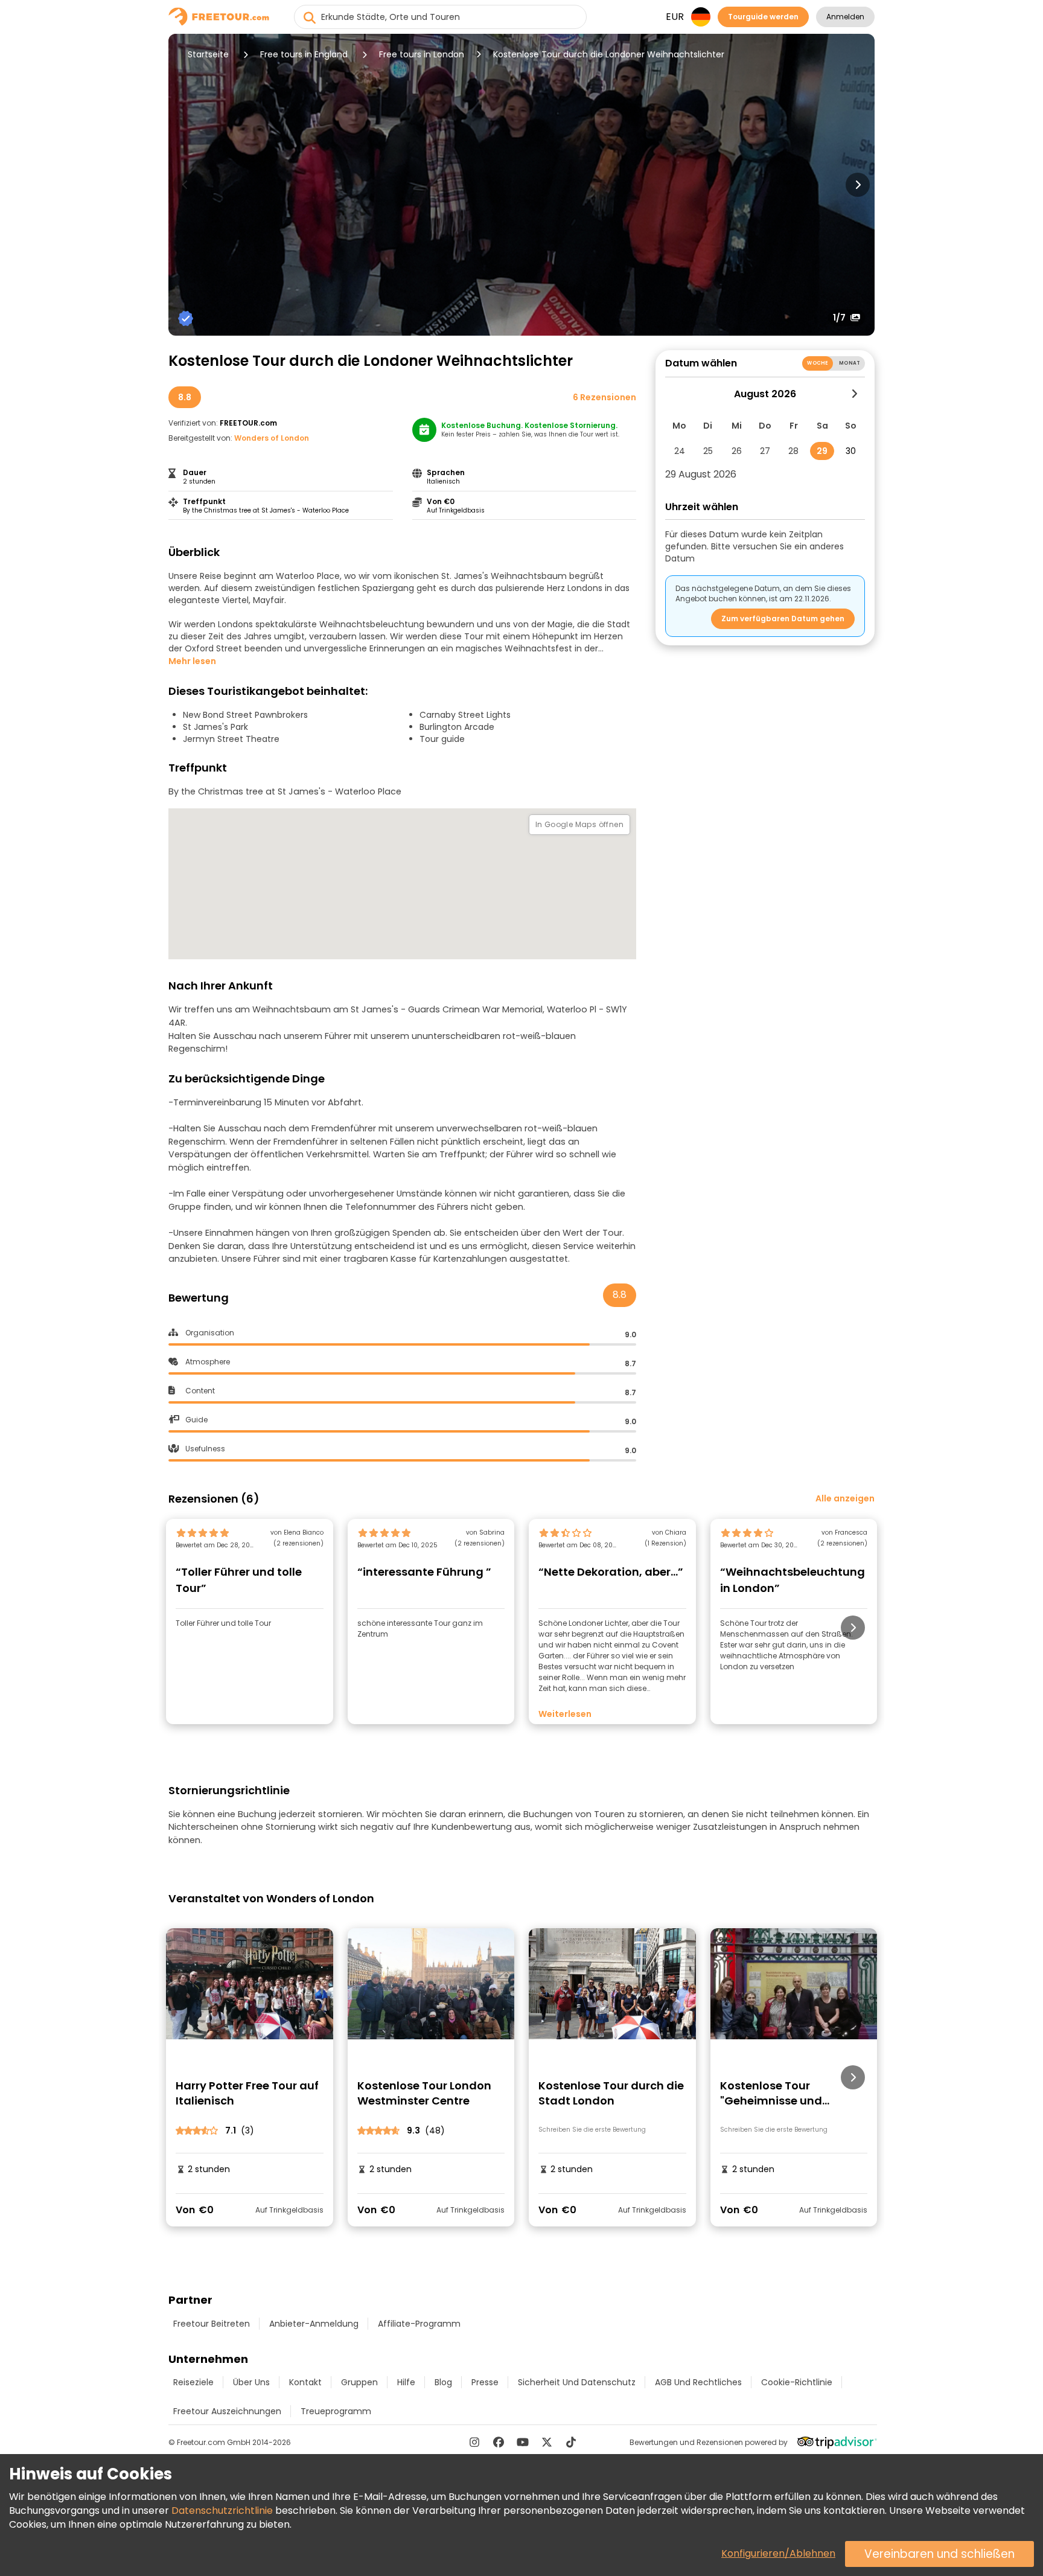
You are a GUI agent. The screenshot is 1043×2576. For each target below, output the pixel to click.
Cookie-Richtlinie (797, 2382)
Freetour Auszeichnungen (227, 2411)
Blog (443, 2382)
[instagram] (474, 2442)
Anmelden (845, 17)
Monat (850, 363)
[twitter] (547, 2442)
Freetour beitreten (212, 2324)
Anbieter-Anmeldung (314, 2324)
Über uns (251, 2382)
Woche (818, 363)
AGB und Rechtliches (698, 2382)
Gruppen (359, 2382)
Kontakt (305, 2382)
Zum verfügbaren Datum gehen (783, 618)
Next (858, 185)
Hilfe (406, 2382)
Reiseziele (193, 2382)
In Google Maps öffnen (579, 824)
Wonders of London (272, 438)
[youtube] (523, 2442)
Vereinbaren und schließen (939, 2554)
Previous (185, 185)
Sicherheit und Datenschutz (577, 2382)
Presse (485, 2382)
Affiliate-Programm (419, 2324)
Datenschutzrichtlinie (222, 2510)
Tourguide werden (763, 17)
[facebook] (499, 2442)
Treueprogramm (336, 2411)
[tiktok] (571, 2442)
